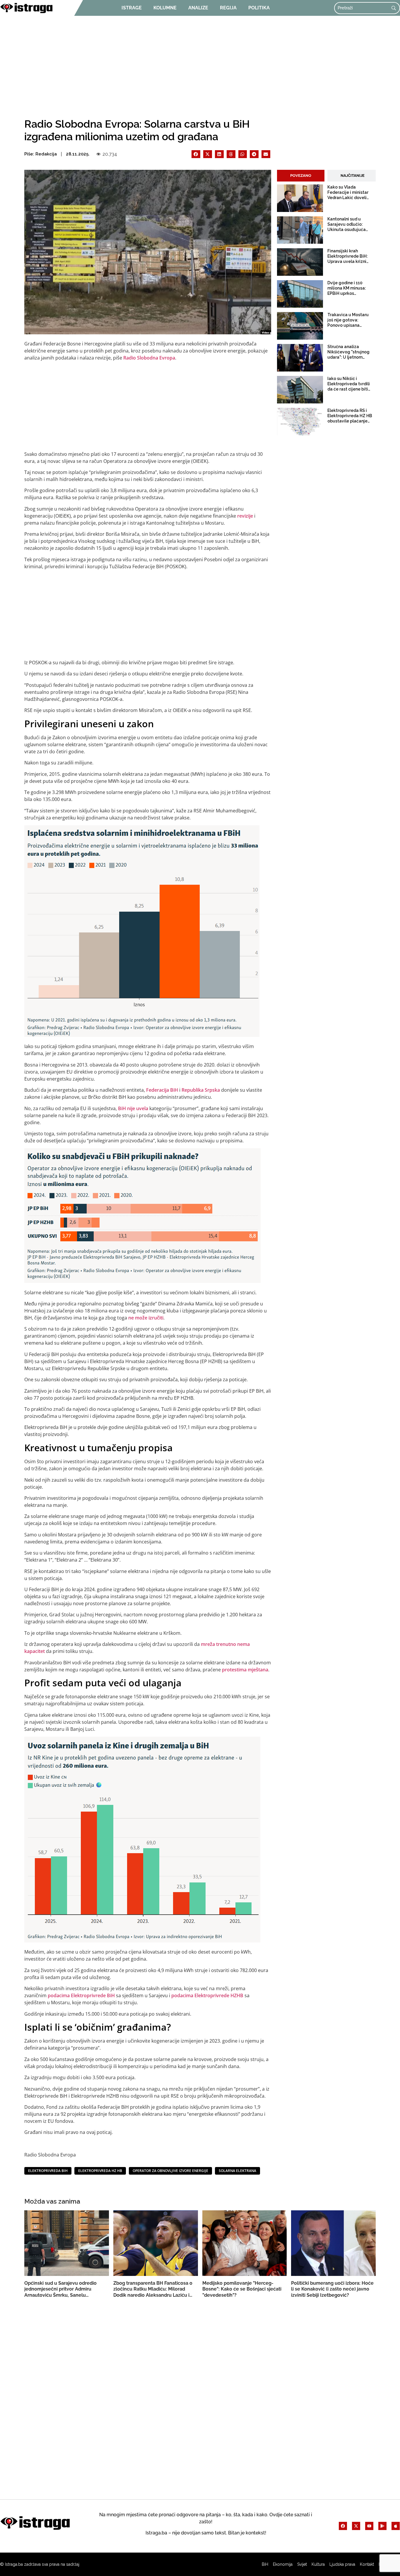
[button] (196, 154)
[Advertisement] (200, 65)
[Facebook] (343, 2526)
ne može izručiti (146, 1318)
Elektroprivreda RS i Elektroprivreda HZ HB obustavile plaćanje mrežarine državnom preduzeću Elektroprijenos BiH (350, 416)
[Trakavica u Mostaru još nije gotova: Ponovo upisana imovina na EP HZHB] (300, 326)
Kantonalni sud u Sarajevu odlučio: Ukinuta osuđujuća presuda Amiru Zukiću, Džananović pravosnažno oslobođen (350, 225)
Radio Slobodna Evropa (149, 358)
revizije (246, 516)
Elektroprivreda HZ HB (100, 2171)
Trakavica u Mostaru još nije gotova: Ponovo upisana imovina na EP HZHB (348, 320)
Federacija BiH (162, 1090)
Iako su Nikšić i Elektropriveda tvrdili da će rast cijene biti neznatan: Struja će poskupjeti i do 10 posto (349, 384)
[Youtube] (369, 2526)
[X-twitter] (356, 2526)
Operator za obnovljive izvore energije (170, 2171)
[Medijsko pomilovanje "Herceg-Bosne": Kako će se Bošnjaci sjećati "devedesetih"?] (255, 2243)
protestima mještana (245, 1670)
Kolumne (165, 8)
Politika (259, 8)
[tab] (301, 176)
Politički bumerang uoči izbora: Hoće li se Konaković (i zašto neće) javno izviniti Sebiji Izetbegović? (332, 2289)
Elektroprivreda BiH (48, 2171)
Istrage (132, 8)
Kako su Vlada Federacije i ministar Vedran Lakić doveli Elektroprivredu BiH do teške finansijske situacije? (350, 193)
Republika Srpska (201, 1090)
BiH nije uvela (133, 1108)
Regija (228, 8)
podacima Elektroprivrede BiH (81, 1995)
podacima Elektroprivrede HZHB (207, 1995)
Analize (198, 8)
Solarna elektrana (237, 2171)
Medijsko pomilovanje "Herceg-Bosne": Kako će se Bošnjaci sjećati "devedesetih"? (242, 2289)
